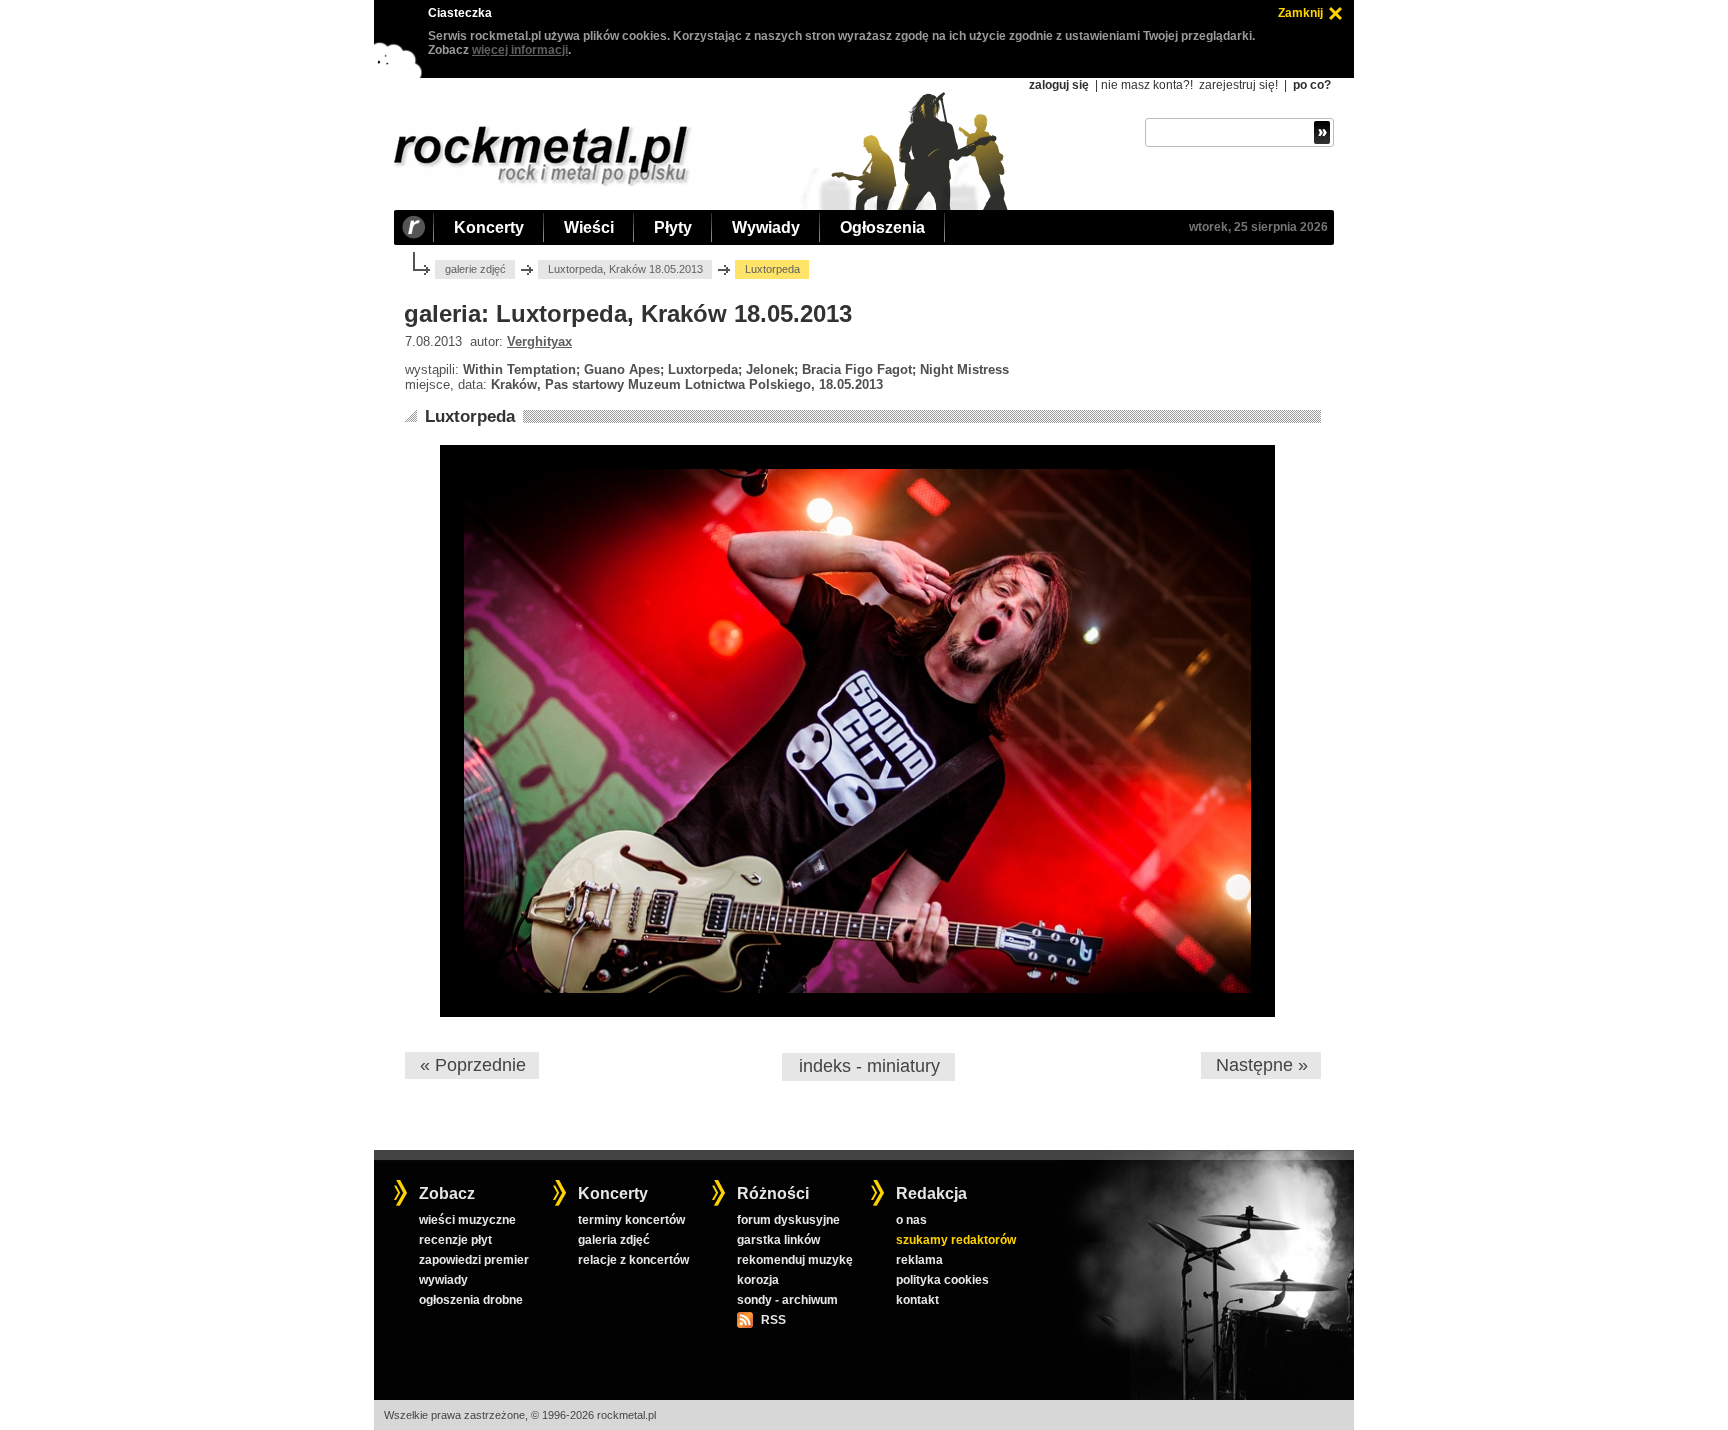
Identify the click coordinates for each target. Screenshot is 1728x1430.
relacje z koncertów (633, 1260)
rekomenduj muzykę (795, 1260)
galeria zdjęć (614, 1240)
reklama (919, 1260)
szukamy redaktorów (956, 1240)
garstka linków (778, 1240)
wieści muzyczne (467, 1220)
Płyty (673, 227)
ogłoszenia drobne (471, 1300)
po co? (1312, 85)
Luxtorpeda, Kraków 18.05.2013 (625, 269)
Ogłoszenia (882, 227)
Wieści (589, 227)
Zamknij (1300, 13)
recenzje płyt (455, 1240)
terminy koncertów (631, 1220)
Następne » (1262, 1065)
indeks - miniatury (869, 1066)
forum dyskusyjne (788, 1220)
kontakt (917, 1300)
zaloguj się (1059, 85)
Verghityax (539, 341)
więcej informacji (520, 50)
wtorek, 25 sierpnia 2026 (1258, 227)
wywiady (443, 1280)
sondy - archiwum (787, 1300)
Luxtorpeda (470, 416)
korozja (758, 1280)
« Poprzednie (473, 1065)
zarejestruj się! (1238, 85)
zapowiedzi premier (474, 1260)
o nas (911, 1220)
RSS (773, 1320)
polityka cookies (942, 1280)
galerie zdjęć (475, 269)
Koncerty (489, 227)
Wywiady (766, 227)
